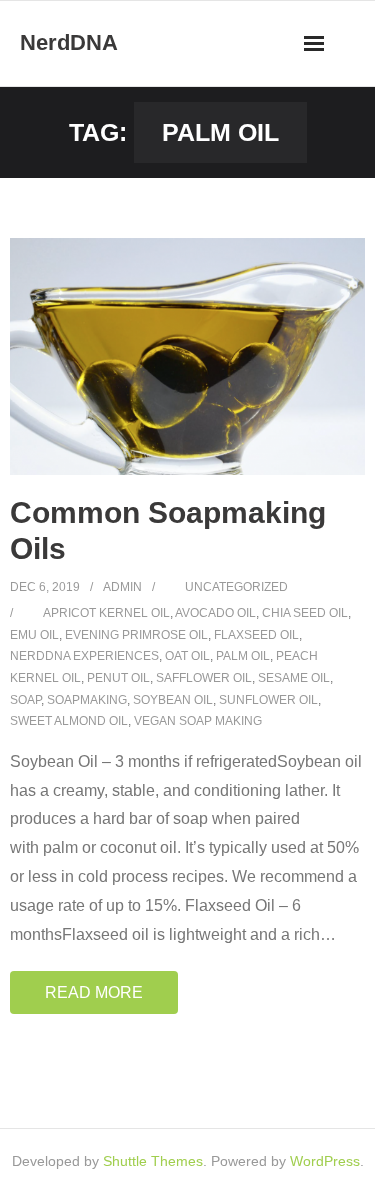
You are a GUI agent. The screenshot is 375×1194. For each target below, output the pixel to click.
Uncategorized (236, 587)
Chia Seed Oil (305, 613)
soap (25, 700)
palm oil (243, 656)
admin (122, 587)
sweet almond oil (69, 721)
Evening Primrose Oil (136, 635)
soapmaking (87, 700)
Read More (94, 992)
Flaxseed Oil (256, 635)
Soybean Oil (173, 700)
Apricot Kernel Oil (106, 613)
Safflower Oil (204, 678)
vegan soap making (198, 721)
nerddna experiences (84, 656)
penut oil (118, 678)
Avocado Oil (215, 613)
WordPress (325, 1161)
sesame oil (294, 678)
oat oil (187, 656)
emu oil (34, 635)
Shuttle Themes (153, 1161)
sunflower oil (268, 700)
